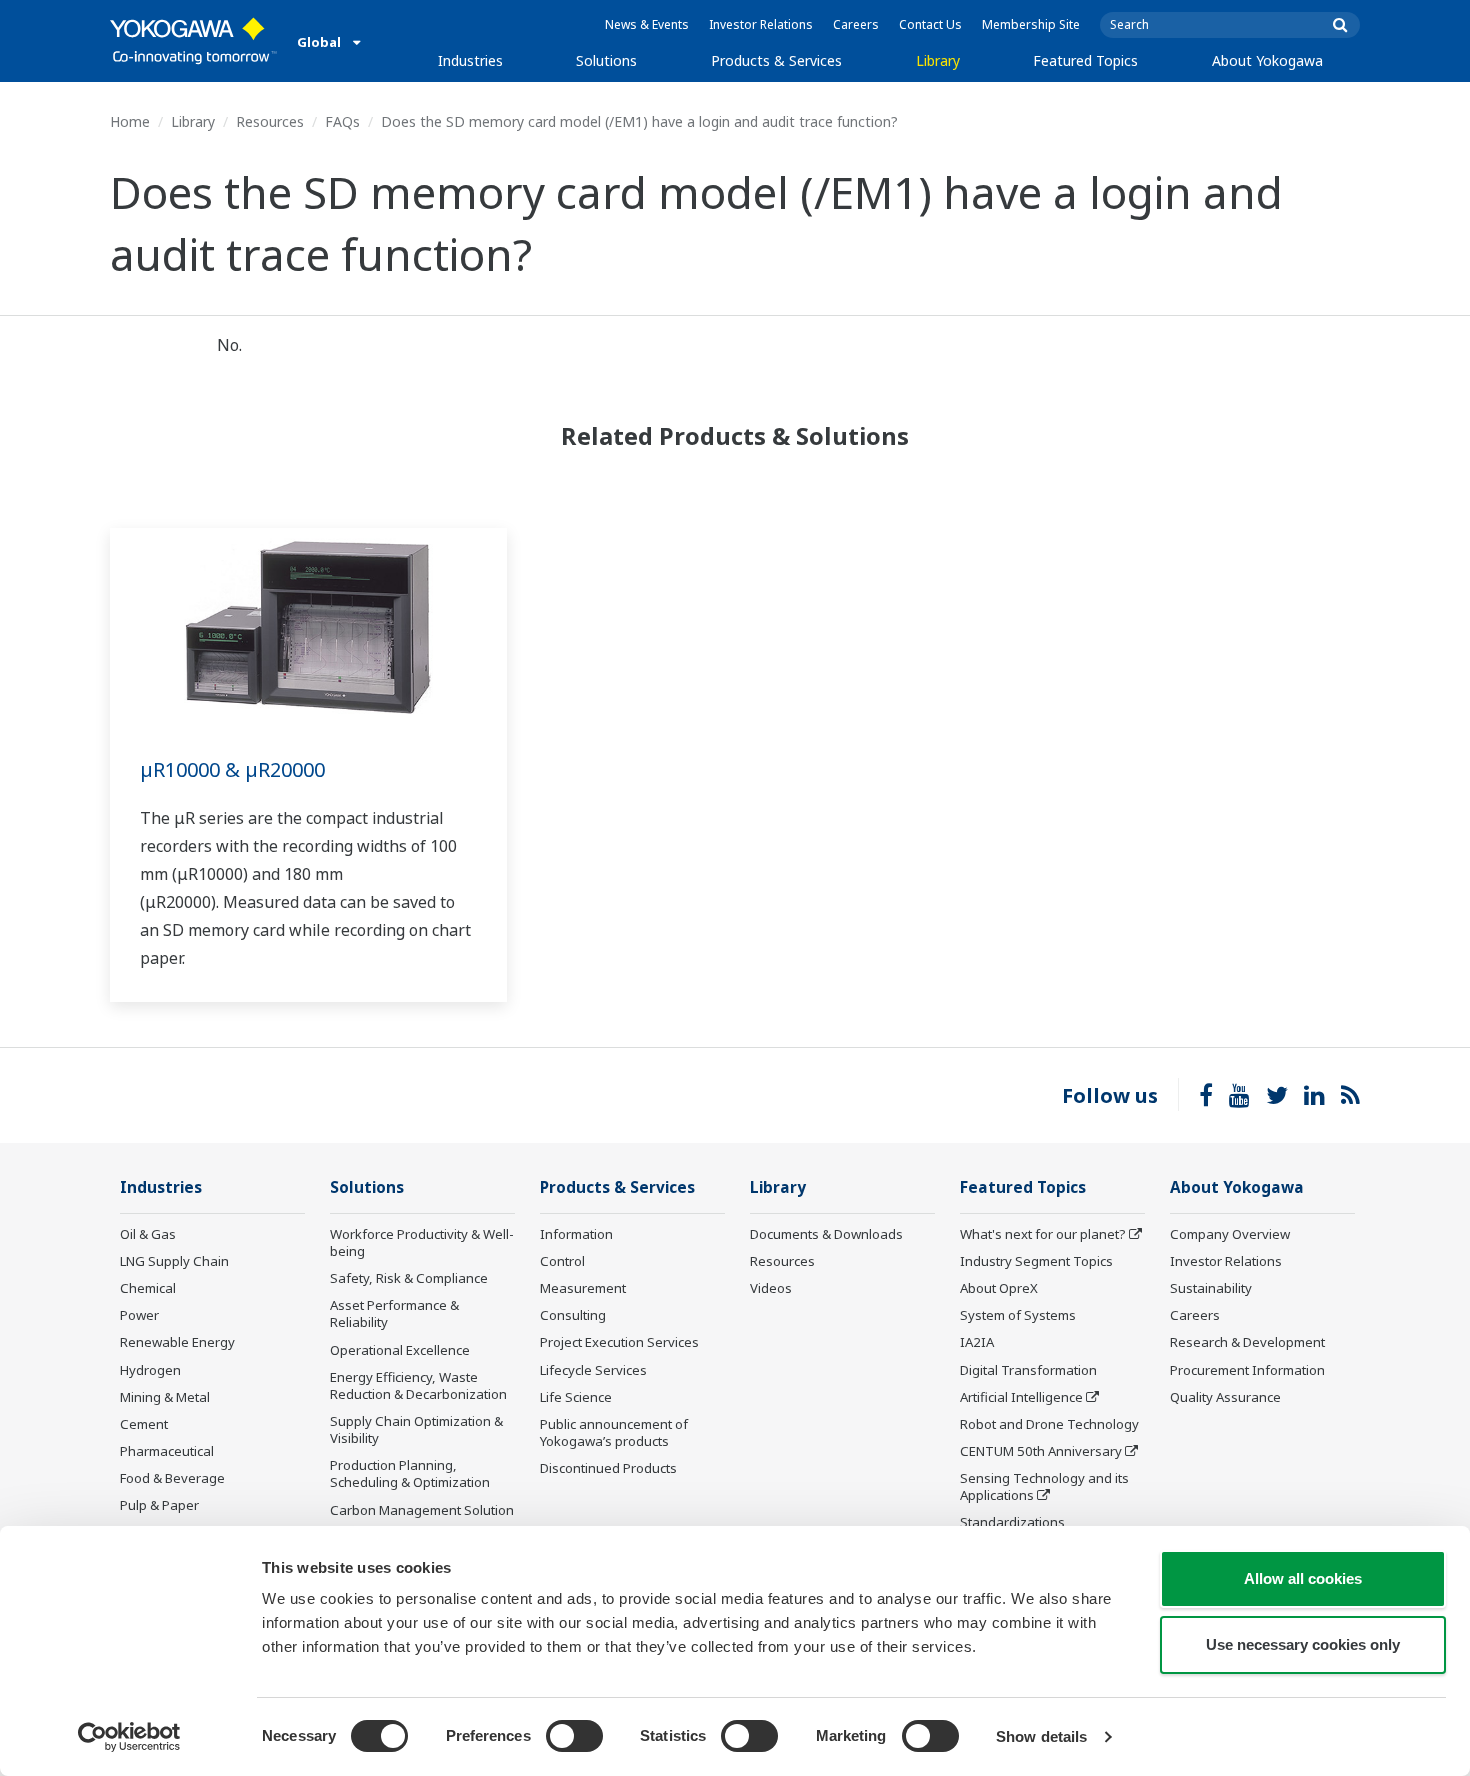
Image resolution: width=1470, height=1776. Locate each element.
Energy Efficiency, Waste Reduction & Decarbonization (418, 1385)
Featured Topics (1085, 60)
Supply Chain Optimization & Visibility (416, 1429)
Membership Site (1031, 24)
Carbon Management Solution (422, 1510)
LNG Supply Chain (174, 1261)
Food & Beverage (172, 1478)
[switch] (574, 1736)
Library (938, 60)
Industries (470, 60)
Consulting (573, 1315)
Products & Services (776, 60)
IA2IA (977, 1342)
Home (130, 121)
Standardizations (1012, 1522)
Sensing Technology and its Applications (1044, 1486)
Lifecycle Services (593, 1370)
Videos (771, 1288)
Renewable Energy (177, 1342)
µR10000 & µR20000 (232, 769)
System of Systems (1018, 1315)
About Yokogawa (1267, 60)
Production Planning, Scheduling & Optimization (410, 1473)
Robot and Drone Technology (1049, 1424)
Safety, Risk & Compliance (409, 1278)
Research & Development (1247, 1342)
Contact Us (930, 24)
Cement (144, 1424)
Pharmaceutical (167, 1451)
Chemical (148, 1288)
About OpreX (999, 1288)
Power (139, 1315)
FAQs (342, 121)
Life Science (576, 1397)
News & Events (647, 24)
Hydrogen (150, 1370)
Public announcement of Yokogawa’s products (614, 1432)
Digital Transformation (1028, 1370)
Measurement (583, 1288)
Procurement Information (1247, 1370)
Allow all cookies (1303, 1578)
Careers (856, 24)
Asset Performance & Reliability (394, 1313)
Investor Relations (761, 24)
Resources (270, 121)
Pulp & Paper (159, 1505)
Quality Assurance (1225, 1397)
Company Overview (1230, 1234)
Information (576, 1234)
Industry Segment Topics (1036, 1261)
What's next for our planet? (1043, 1234)
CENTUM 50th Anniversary (1041, 1451)
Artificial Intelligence (1021, 1397)
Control (562, 1261)
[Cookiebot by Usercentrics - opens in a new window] (129, 1737)
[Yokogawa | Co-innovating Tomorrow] (193, 41)
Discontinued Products (608, 1468)
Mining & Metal (165, 1397)
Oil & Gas (148, 1234)
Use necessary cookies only (1303, 1644)
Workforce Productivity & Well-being (422, 1242)
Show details (1041, 1736)
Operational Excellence (400, 1350)
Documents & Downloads (826, 1234)
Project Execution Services (619, 1342)
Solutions (606, 60)
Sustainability (1211, 1288)
